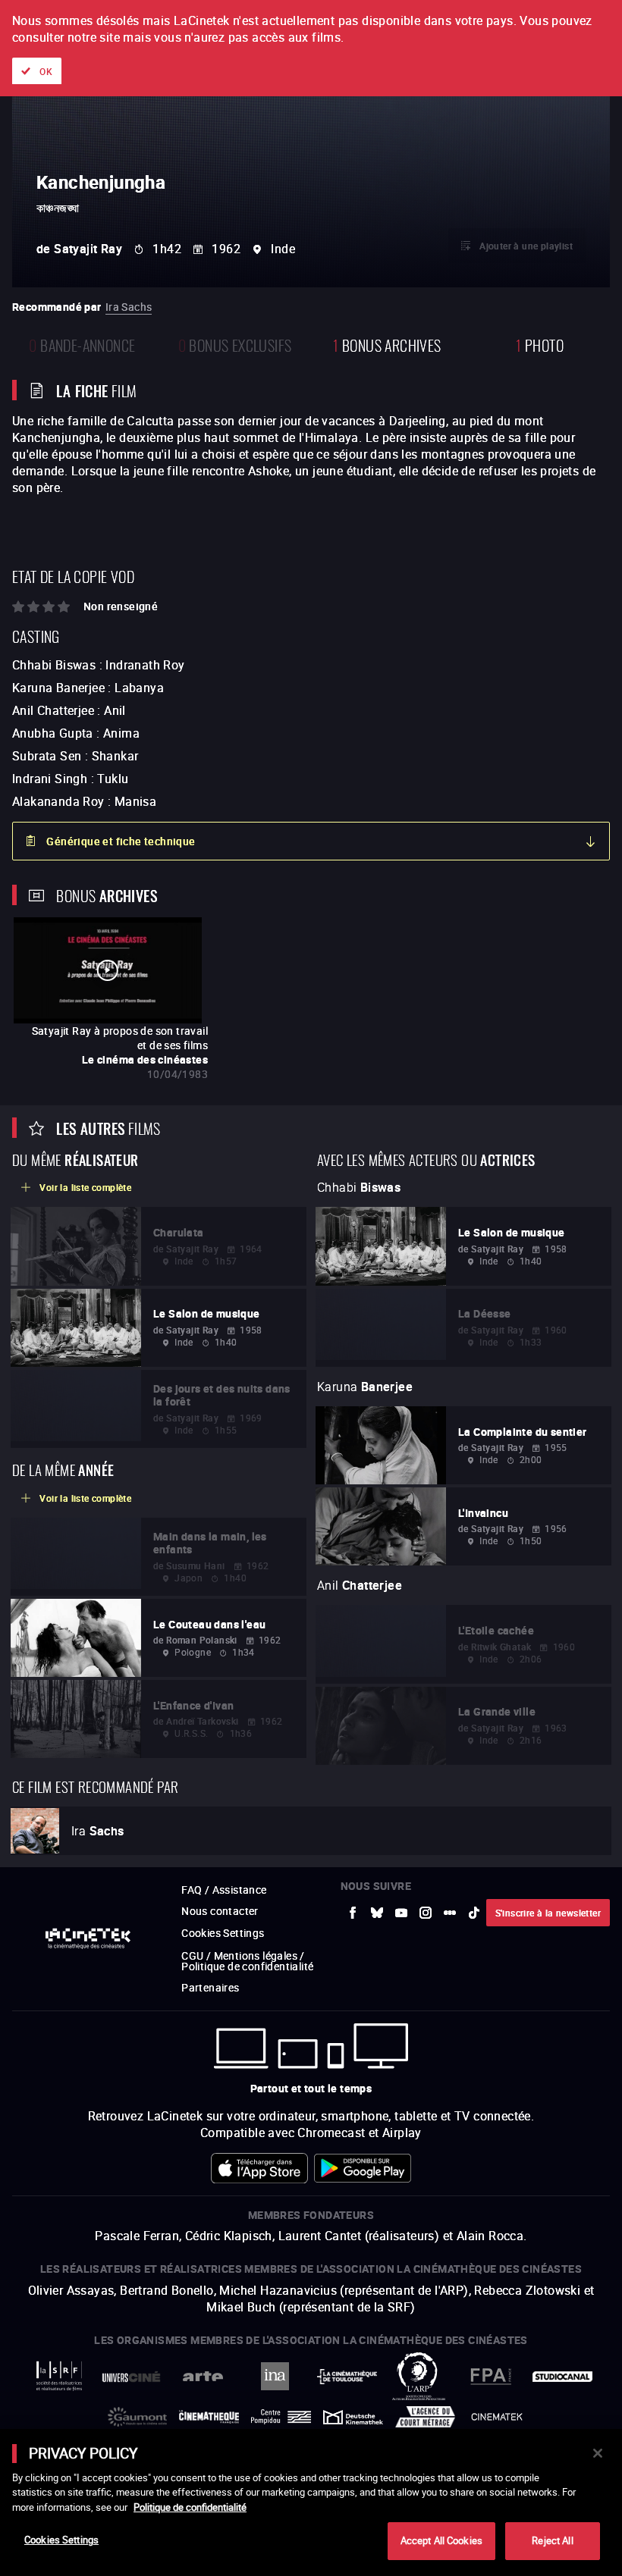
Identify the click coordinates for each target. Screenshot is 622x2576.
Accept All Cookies (441, 2540)
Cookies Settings (61, 2540)
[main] (311, 2502)
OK (46, 71)
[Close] (598, 2453)
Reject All (552, 2540)
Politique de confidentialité (190, 2507)
